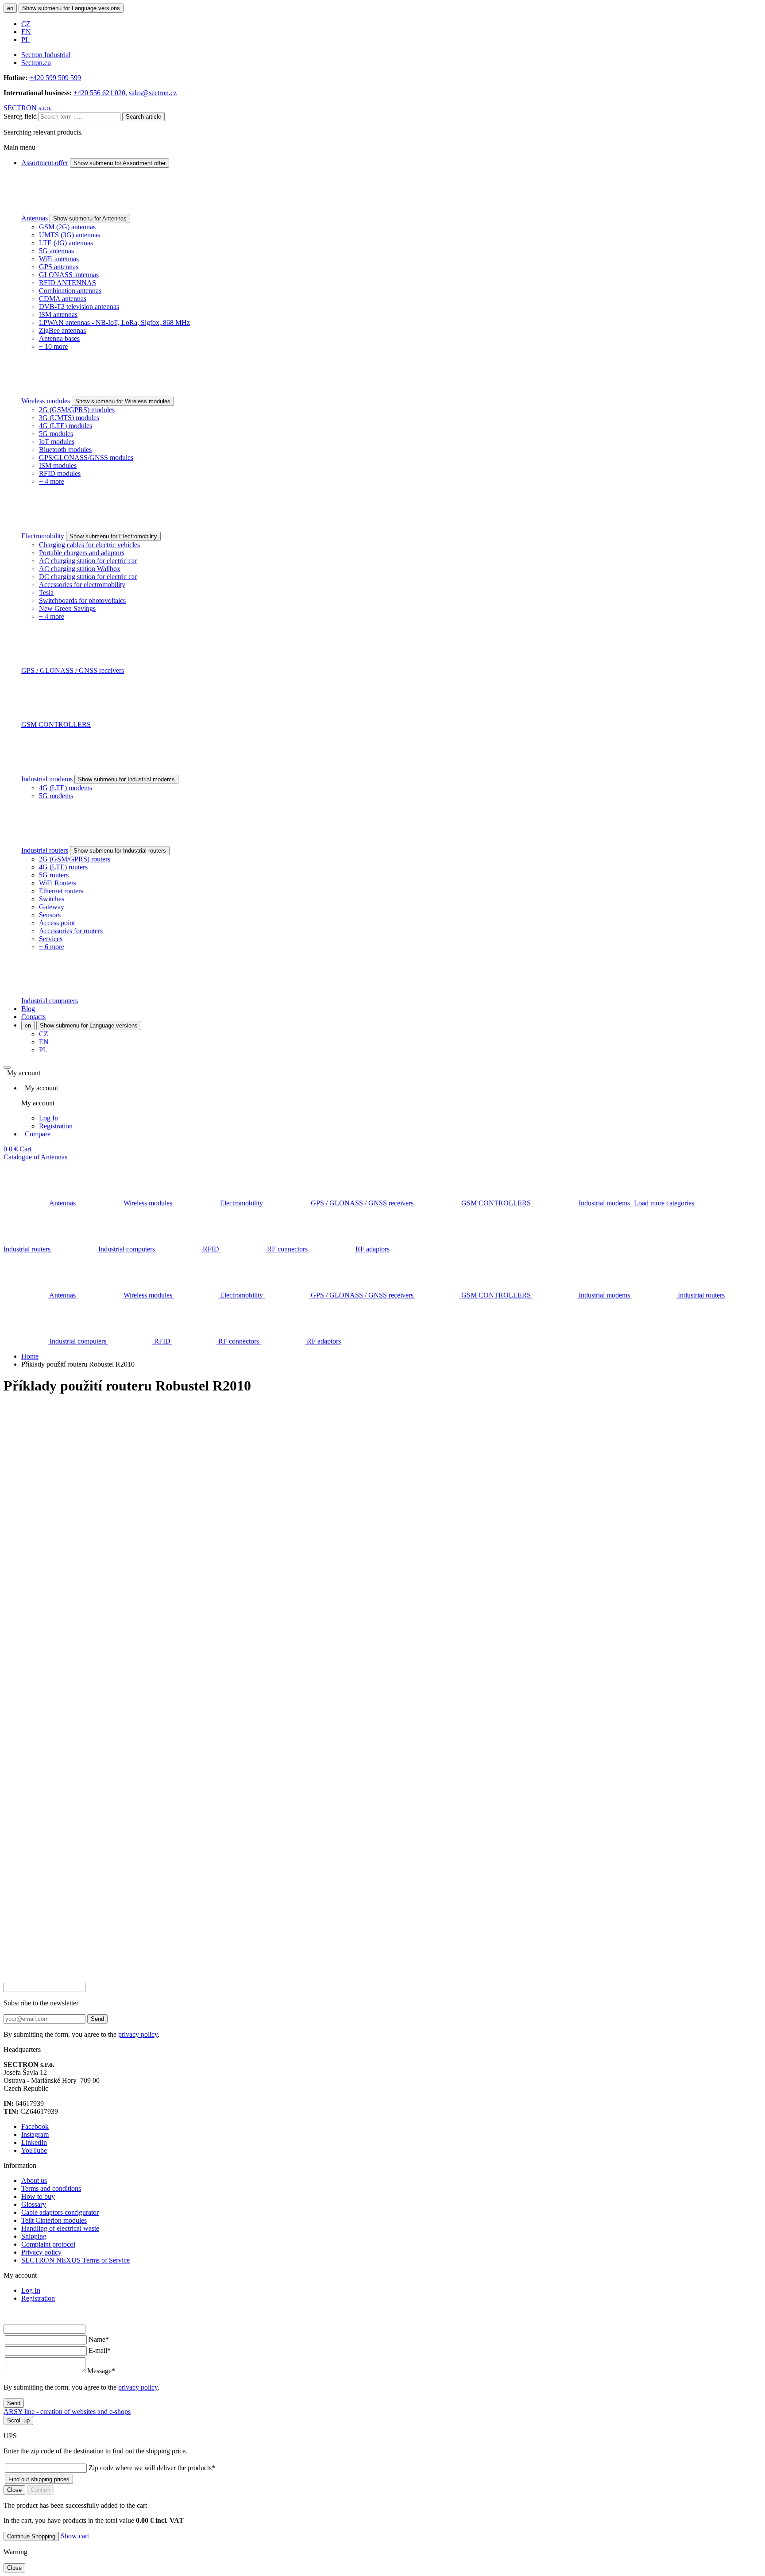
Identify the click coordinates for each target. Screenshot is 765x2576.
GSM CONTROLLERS (56, 724)
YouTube (34, 2150)
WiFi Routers (58, 883)
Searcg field (20, 116)
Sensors (50, 915)
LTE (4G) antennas (66, 243)
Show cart (75, 2536)
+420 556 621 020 (99, 93)
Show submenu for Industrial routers (120, 851)
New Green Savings (67, 608)
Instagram (35, 2134)
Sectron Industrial (46, 55)
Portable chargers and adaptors (82, 553)
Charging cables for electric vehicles (89, 545)
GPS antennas (59, 267)
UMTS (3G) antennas (70, 235)
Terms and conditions (51, 2188)
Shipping (34, 2236)
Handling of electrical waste (60, 2228)
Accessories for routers (71, 931)
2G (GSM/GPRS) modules (77, 410)
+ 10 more (53, 346)
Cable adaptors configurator (60, 2212)
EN (26, 32)
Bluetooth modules (65, 450)
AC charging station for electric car (88, 561)
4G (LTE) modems (66, 788)
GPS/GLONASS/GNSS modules (86, 458)
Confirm (41, 2490)
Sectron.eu (36, 63)
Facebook (35, 2126)
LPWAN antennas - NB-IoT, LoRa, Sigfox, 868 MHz (114, 322)
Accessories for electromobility (82, 585)
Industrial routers (45, 850)
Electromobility (43, 536)
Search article (143, 117)
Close (14, 2490)
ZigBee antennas (62, 330)
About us (34, 2180)
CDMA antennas (63, 299)
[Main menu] (7, 1067)
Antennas (35, 218)
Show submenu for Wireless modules (123, 401)
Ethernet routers (61, 891)
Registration (56, 1126)
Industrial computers (50, 1001)
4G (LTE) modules (66, 426)
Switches (52, 899)
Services (51, 939)
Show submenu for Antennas (90, 218)
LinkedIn (34, 2142)
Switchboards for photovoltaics (82, 601)
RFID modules (60, 473)
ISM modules (58, 465)
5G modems (56, 796)
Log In (48, 1118)
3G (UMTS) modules (69, 418)
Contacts (33, 1017)
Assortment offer (45, 163)
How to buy (38, 2196)
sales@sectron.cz (153, 93)
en (10, 8)
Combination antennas (70, 291)
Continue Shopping (31, 2536)
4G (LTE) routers (63, 867)
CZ (26, 24)
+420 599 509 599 (55, 78)
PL (25, 40)
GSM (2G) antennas (67, 227)
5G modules (56, 434)
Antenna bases (59, 338)
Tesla (46, 593)
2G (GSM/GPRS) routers (75, 859)
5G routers (54, 875)
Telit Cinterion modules (54, 2220)
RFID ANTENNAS (68, 283)
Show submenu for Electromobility (113, 536)
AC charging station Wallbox (80, 569)
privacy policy (138, 2034)
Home (30, 1356)
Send (97, 2019)
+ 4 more (52, 481)
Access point (57, 923)
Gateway (52, 907)
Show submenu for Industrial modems (126, 779)
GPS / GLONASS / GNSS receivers (73, 670)
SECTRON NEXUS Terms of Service (75, 2260)
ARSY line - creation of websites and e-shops (67, 2412)
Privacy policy (41, 2252)
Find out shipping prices (39, 2479)
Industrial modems (48, 779)
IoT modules (57, 442)
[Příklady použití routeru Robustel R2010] (382, 1500)
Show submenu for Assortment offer (120, 163)
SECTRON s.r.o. (28, 108)
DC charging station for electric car (88, 577)
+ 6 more (52, 947)
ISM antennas (58, 315)
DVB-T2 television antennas (79, 307)
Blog (28, 1009)
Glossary (34, 2204)
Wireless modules (46, 401)
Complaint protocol (48, 2244)
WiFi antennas (59, 259)
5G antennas (56, 251)
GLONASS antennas (69, 275)
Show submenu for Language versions (71, 8)
